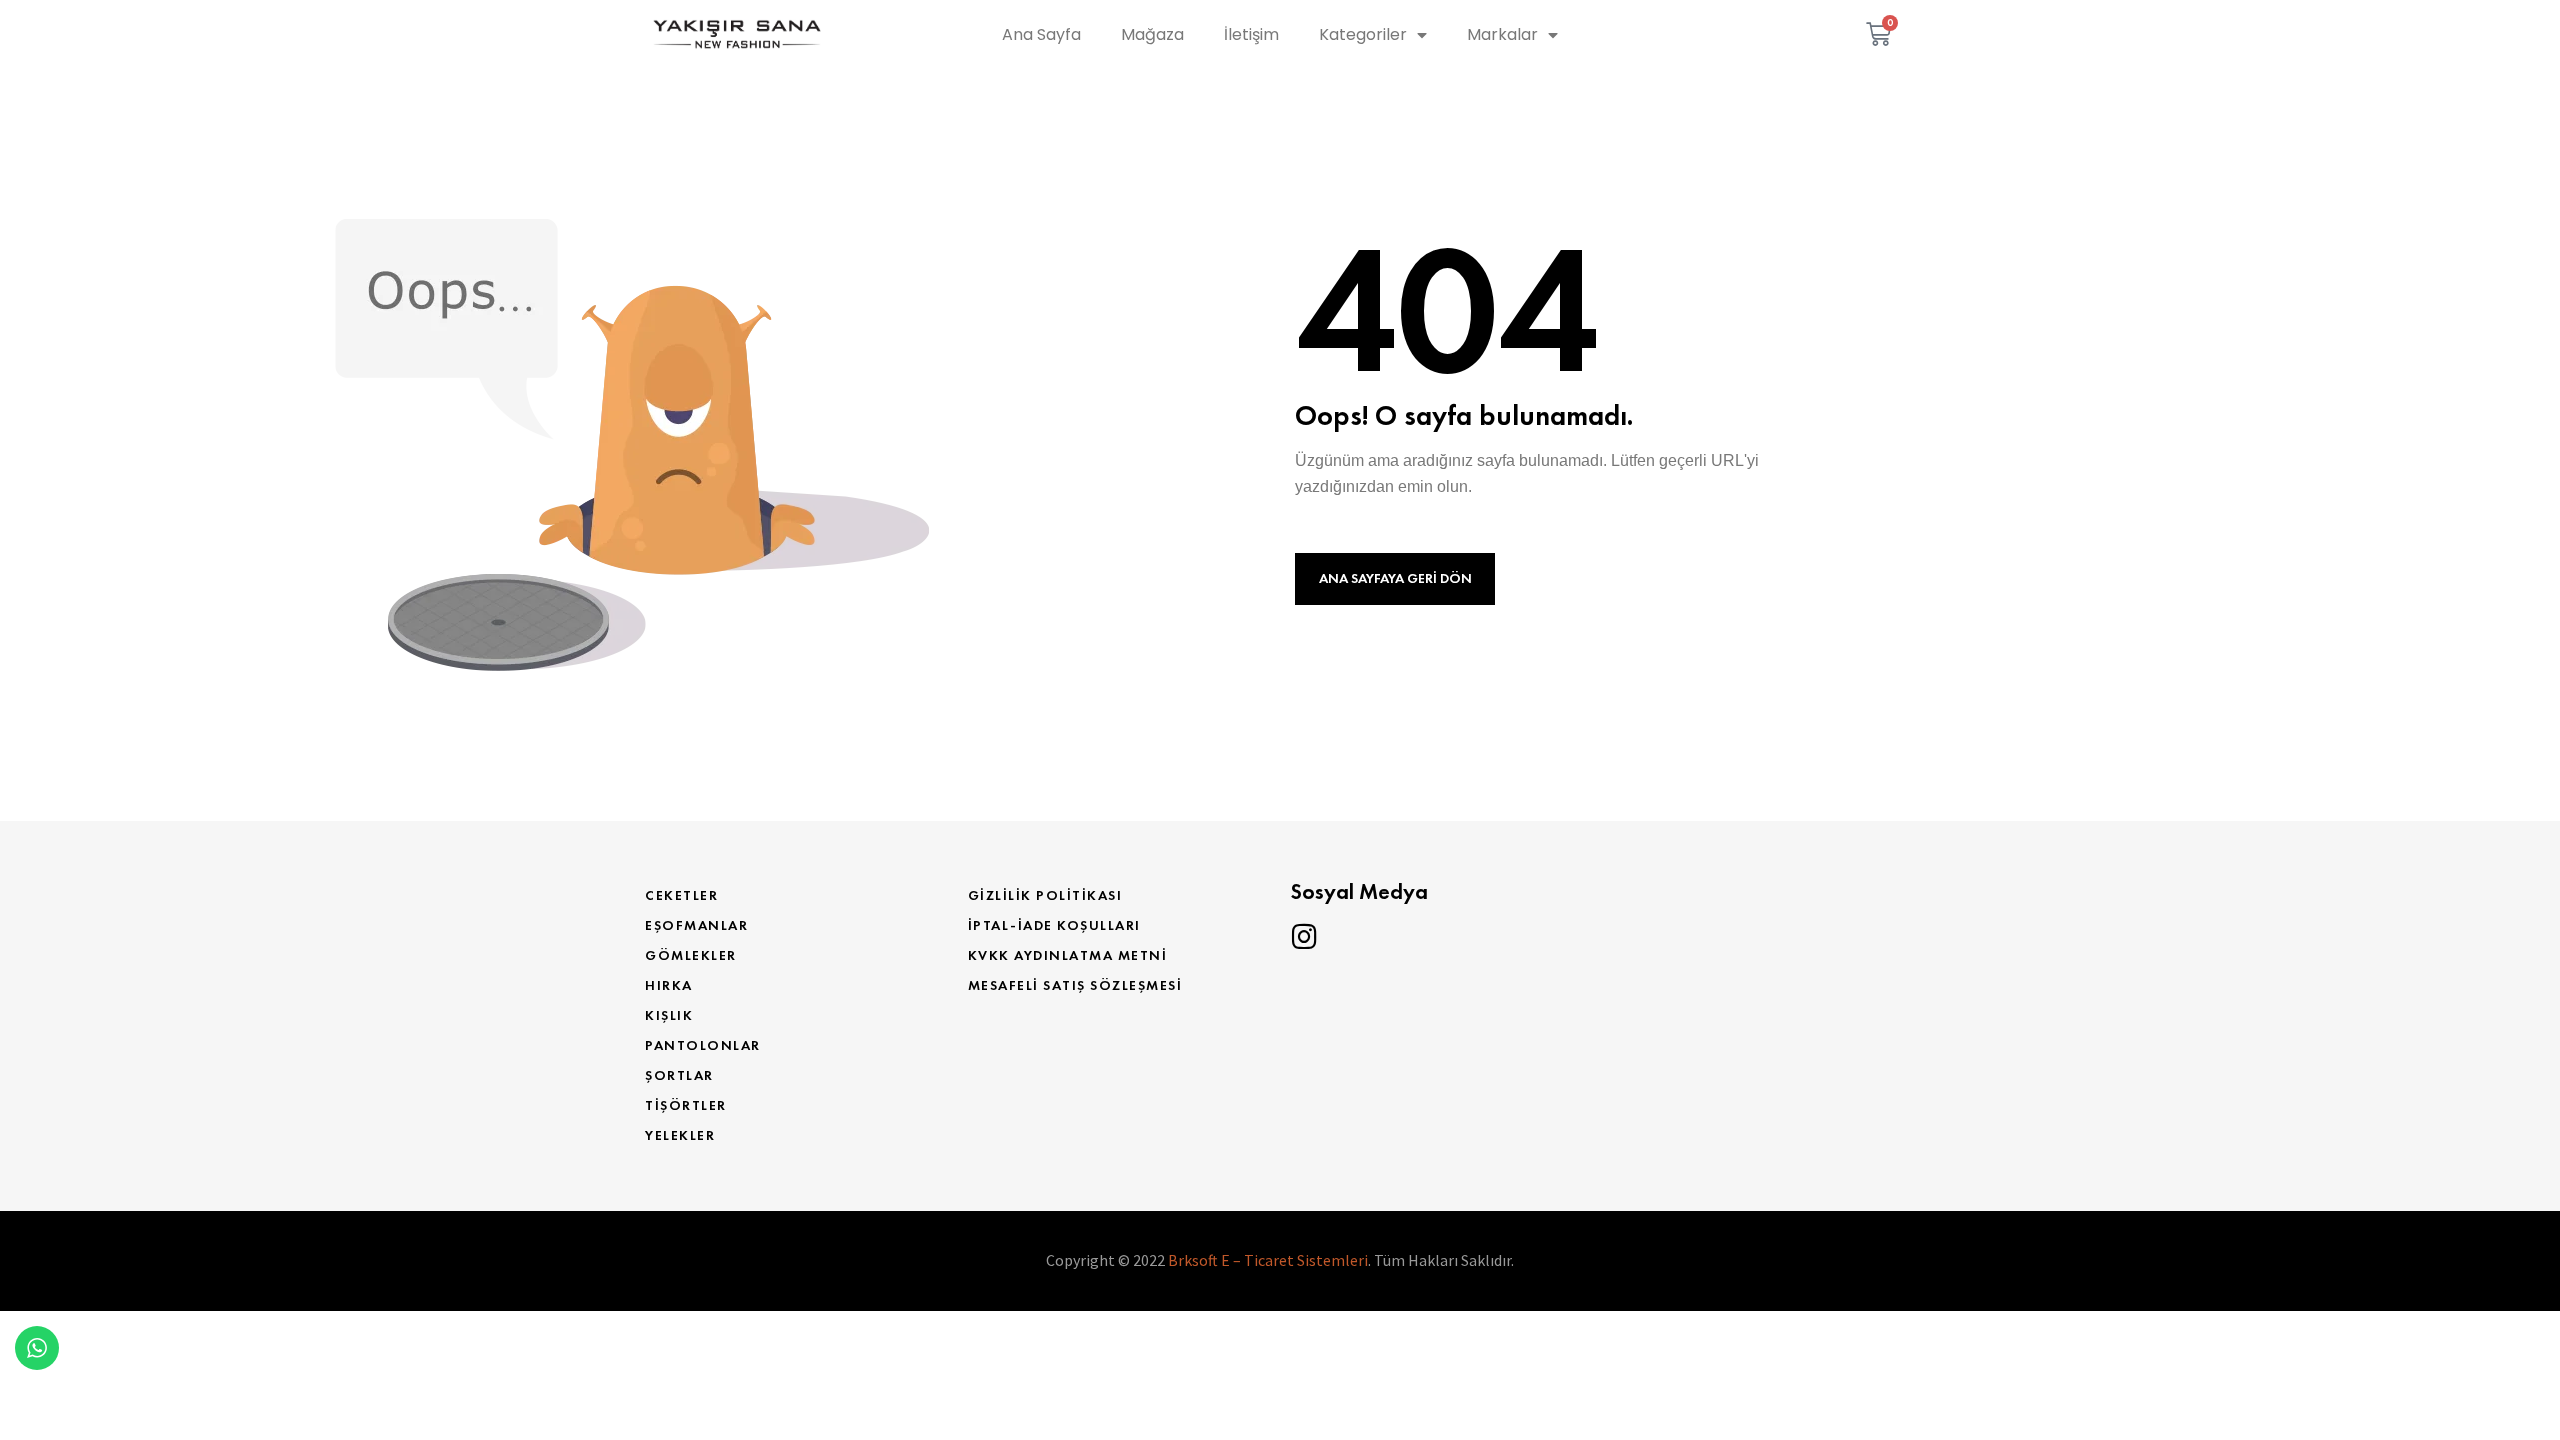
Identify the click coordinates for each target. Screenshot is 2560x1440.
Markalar (1502, 34)
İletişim (1251, 34)
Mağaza (1152, 34)
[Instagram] (1304, 937)
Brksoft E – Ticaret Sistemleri (1268, 1260)
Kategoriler (1363, 34)
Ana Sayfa (1041, 34)
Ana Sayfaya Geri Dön (1395, 578)
